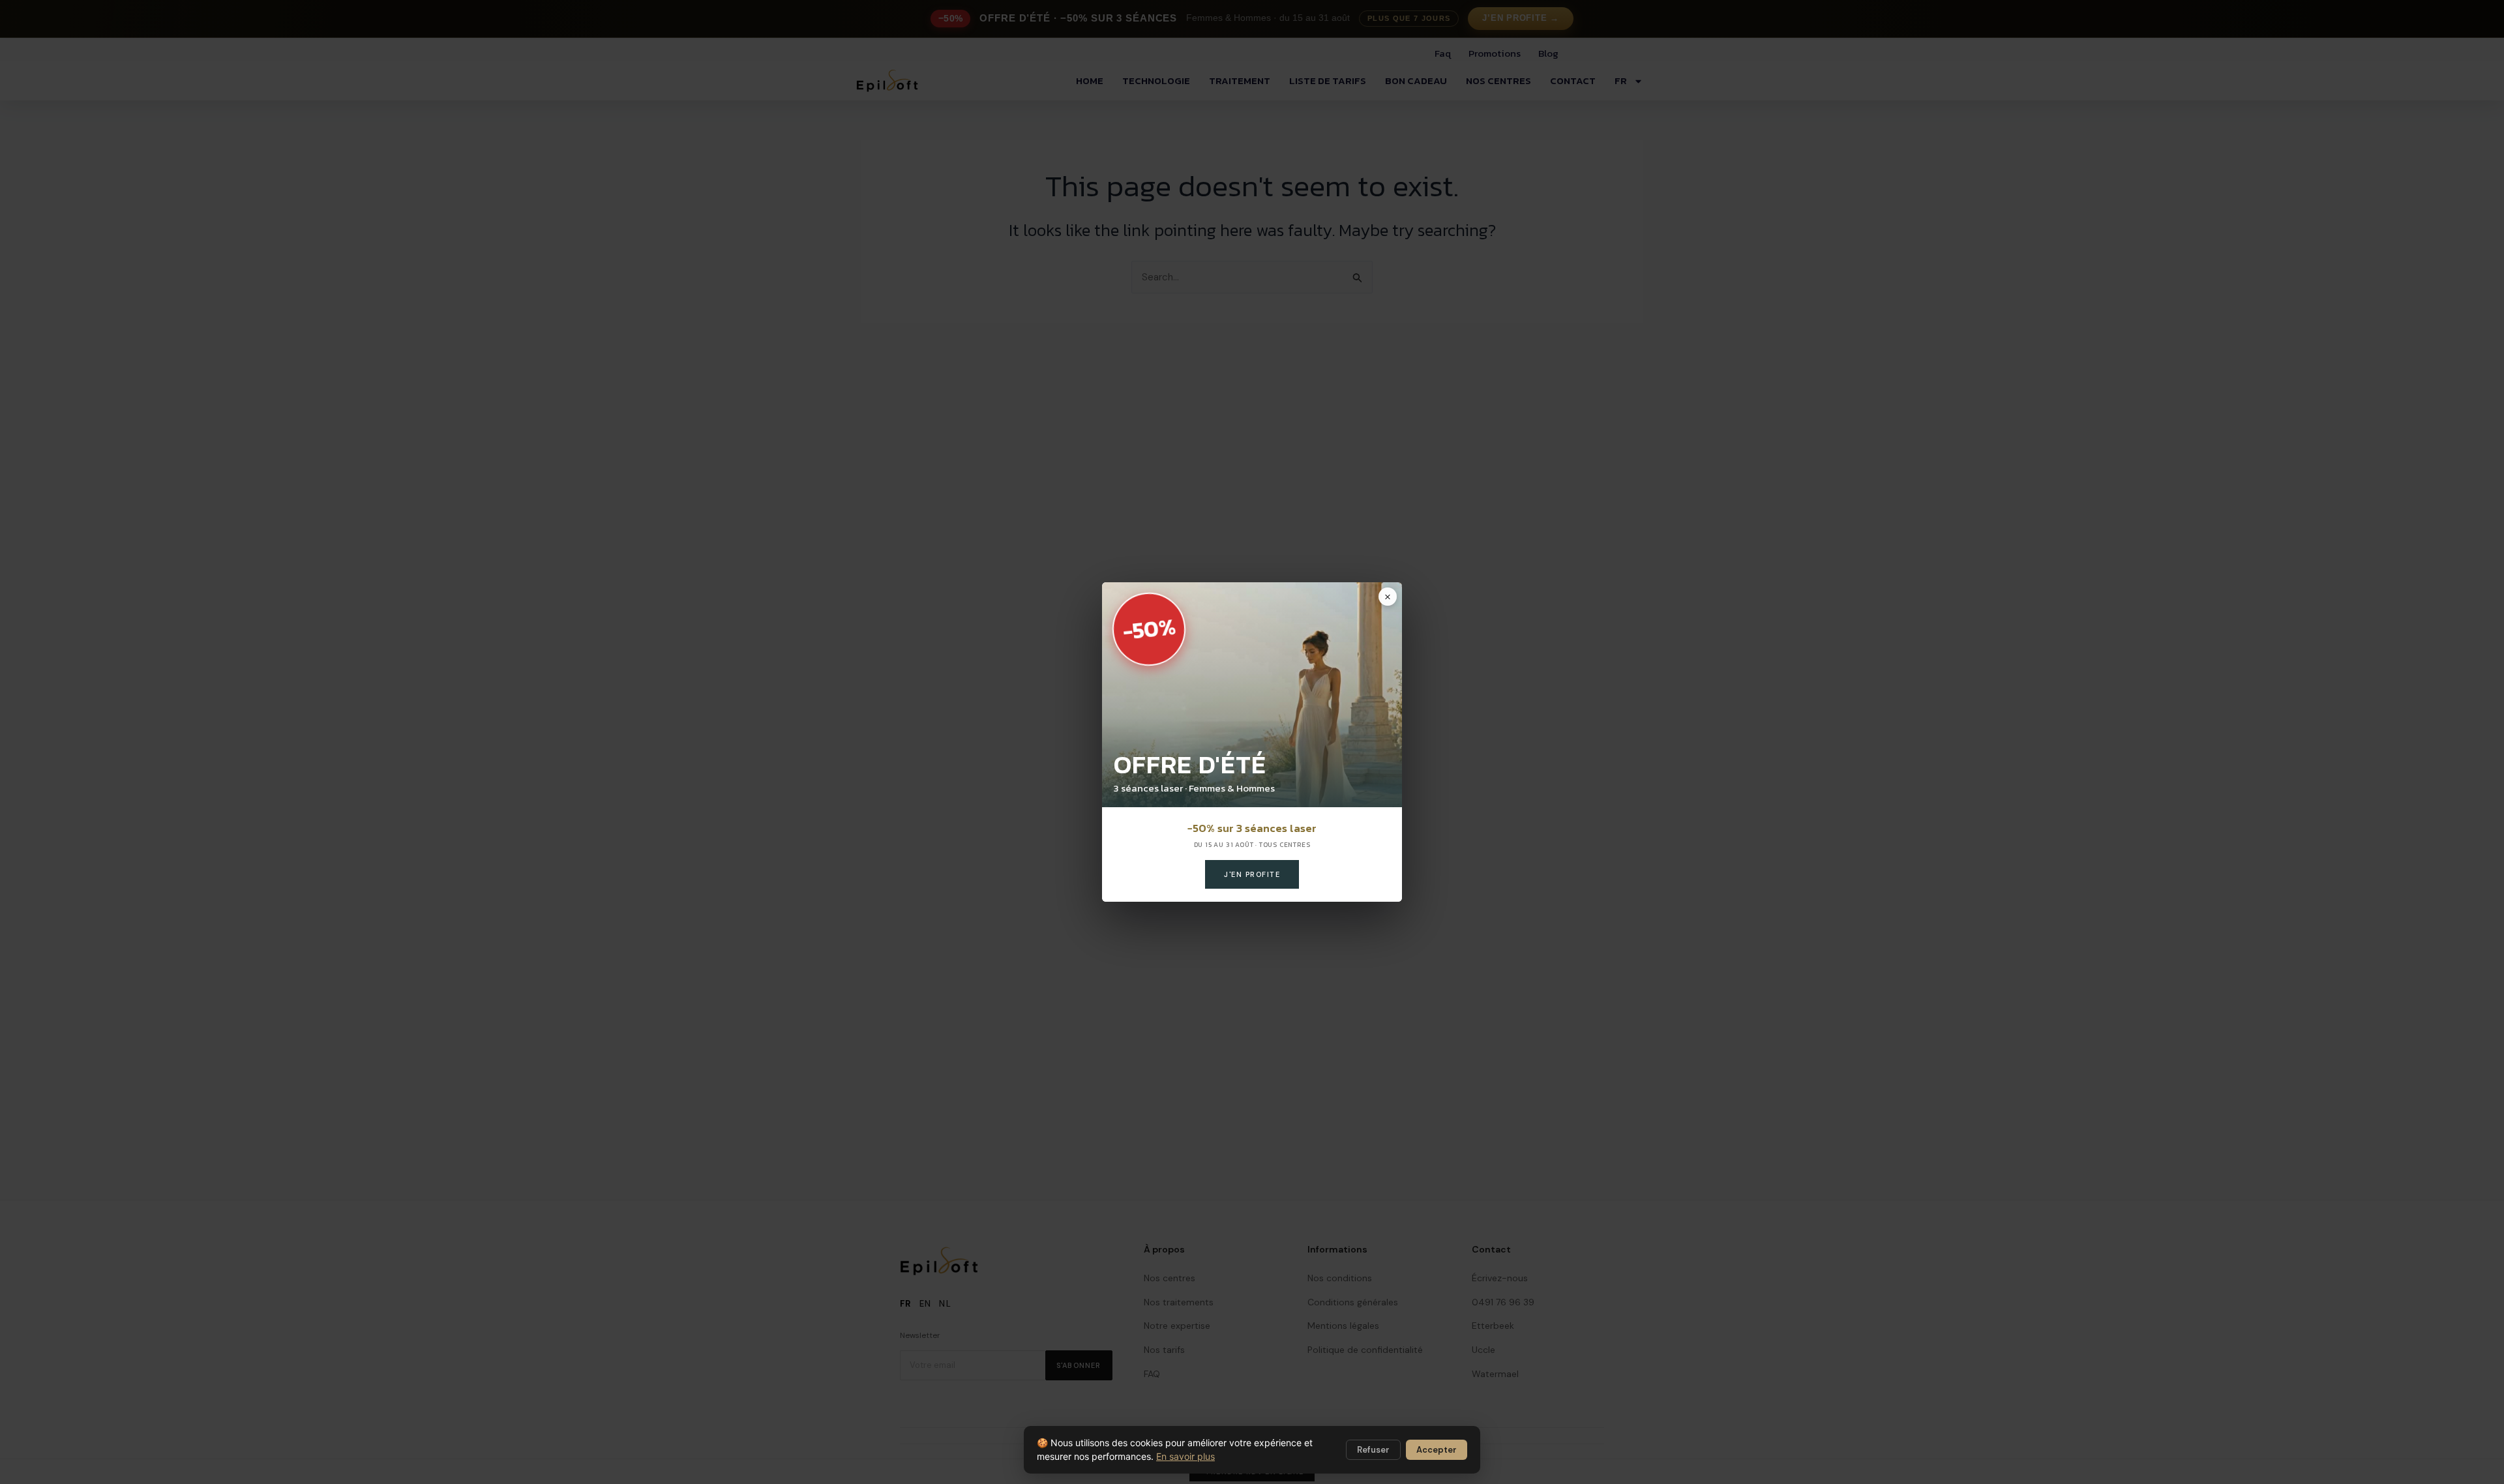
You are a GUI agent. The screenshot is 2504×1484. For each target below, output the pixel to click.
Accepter (1437, 1450)
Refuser (1373, 1450)
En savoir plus (1185, 1456)
